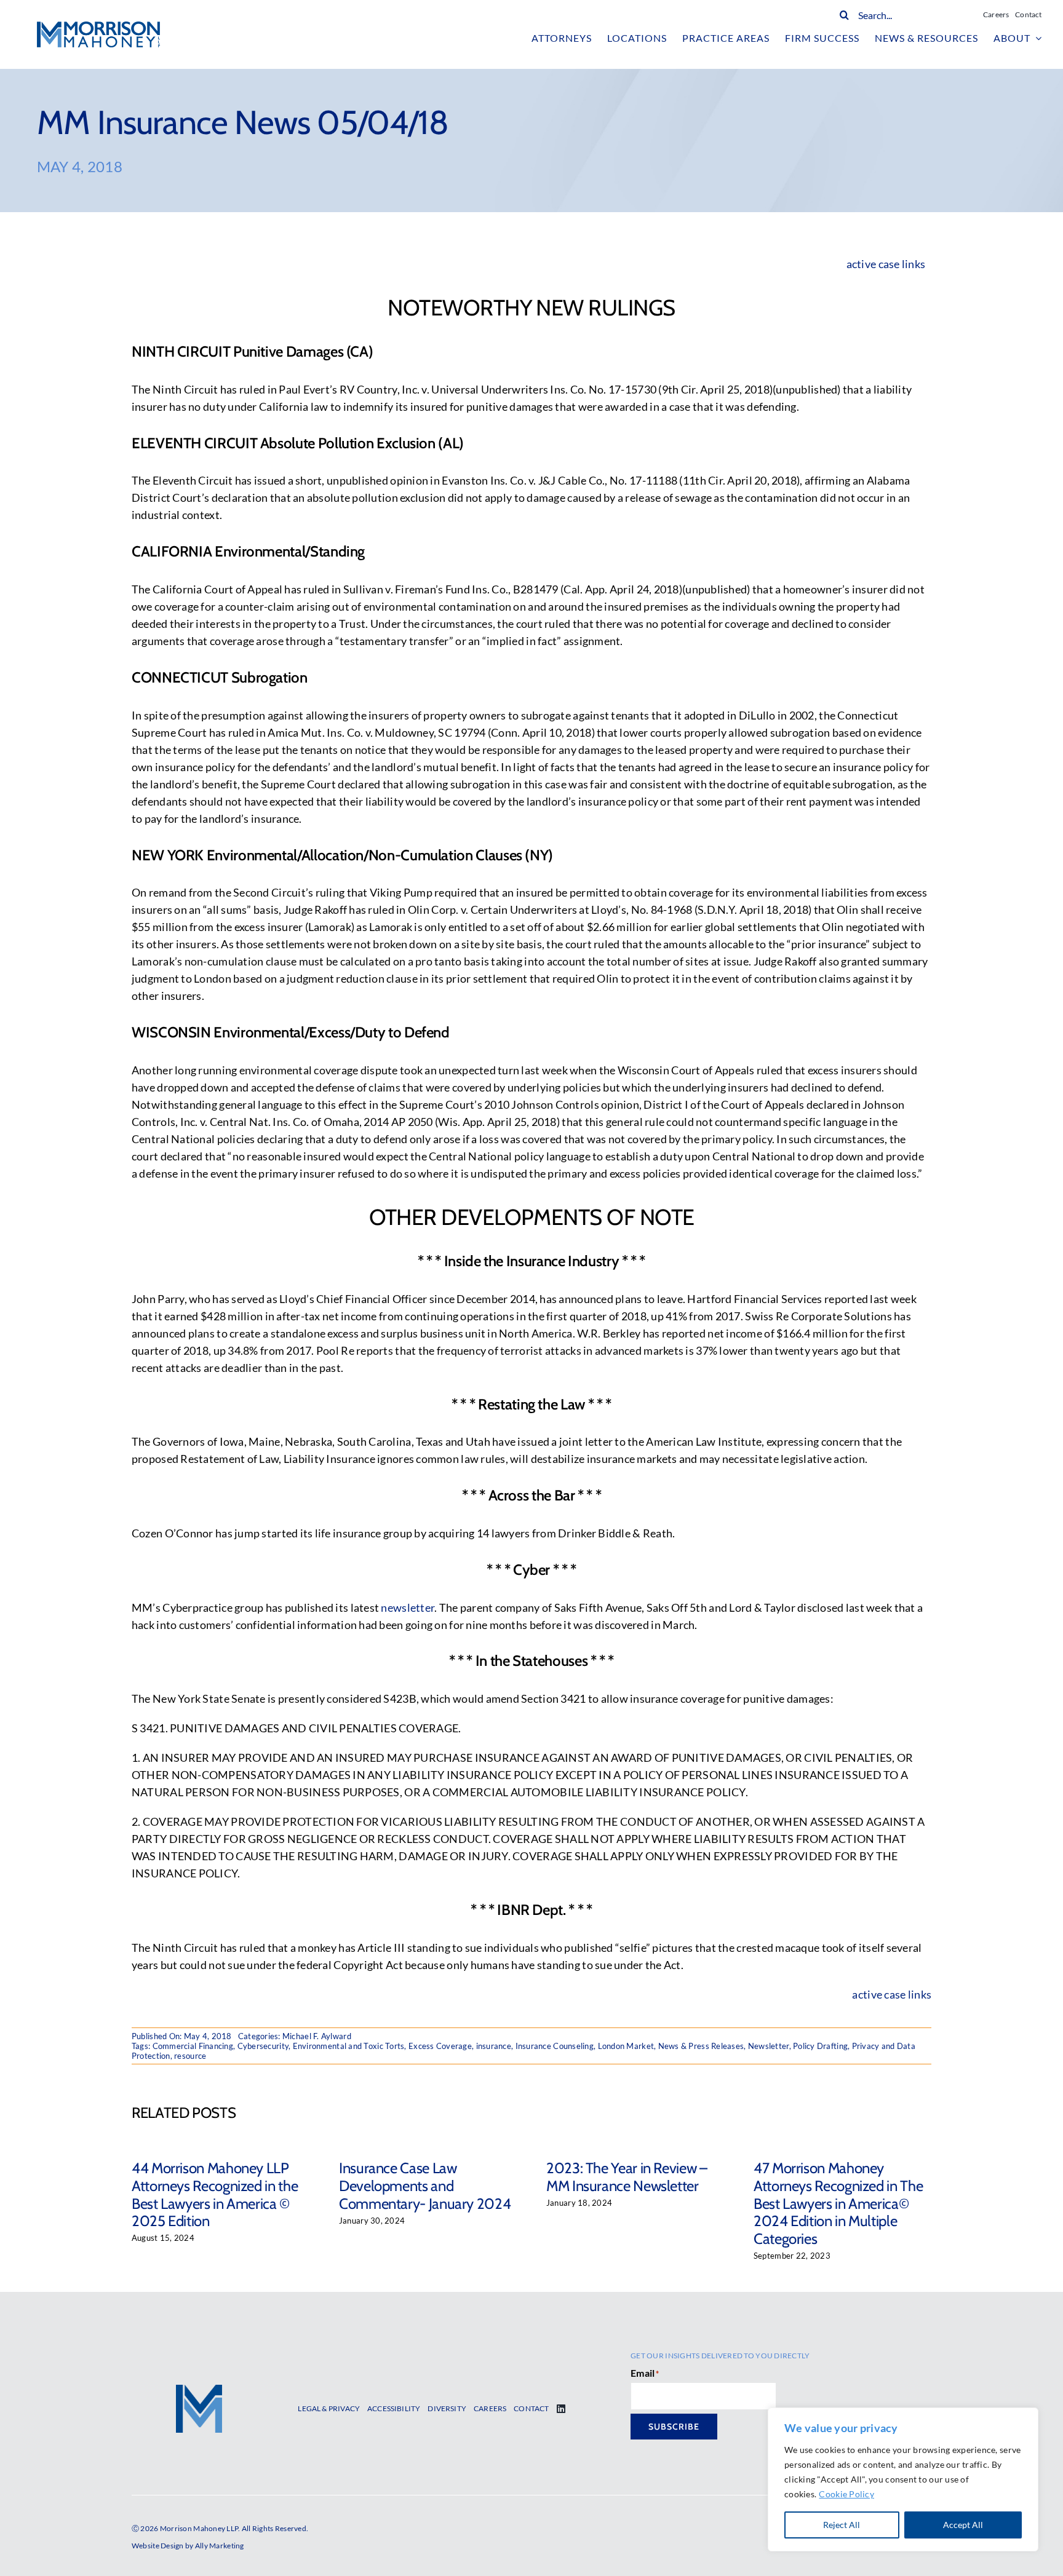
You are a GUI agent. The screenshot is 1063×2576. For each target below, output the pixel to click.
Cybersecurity (263, 2046)
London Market (626, 2046)
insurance (494, 2046)
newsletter (408, 1607)
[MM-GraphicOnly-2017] (199, 2390)
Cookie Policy (846, 2494)
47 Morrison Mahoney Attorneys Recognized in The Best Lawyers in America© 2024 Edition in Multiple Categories (838, 2203)
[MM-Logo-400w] (98, 27)
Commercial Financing (193, 2046)
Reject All (842, 2525)
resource (190, 2056)
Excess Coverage (440, 2046)
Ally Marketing (220, 2546)
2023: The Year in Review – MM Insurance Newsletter (627, 2177)
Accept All (963, 2525)
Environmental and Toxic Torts (349, 2046)
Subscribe (674, 2427)
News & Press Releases (701, 2046)
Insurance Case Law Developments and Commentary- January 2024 (425, 2186)
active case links (892, 1994)
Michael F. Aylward (317, 2036)
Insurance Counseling (555, 2046)
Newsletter (769, 2046)
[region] (903, 2479)
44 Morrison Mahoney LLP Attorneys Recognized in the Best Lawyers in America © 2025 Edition (215, 2194)
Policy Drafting (820, 2046)
